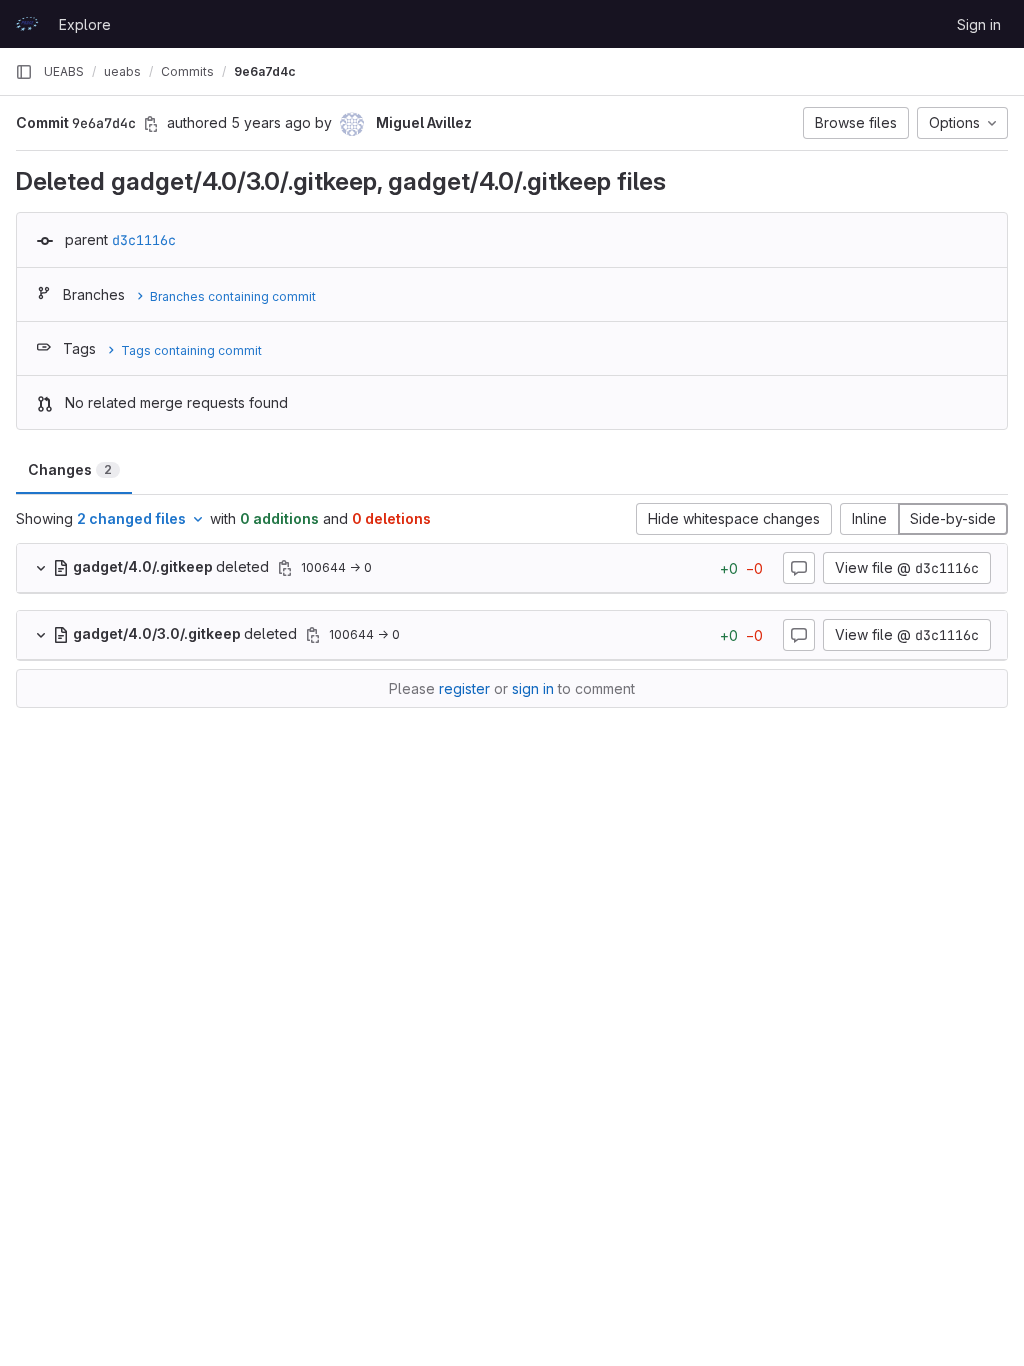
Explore (85, 24)
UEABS (64, 71)
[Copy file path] (285, 568)
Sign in (979, 24)
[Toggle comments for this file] (799, 568)
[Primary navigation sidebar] (24, 72)
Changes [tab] (70, 469)
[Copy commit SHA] (151, 124)
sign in (533, 688)
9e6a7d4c (265, 71)
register (464, 688)
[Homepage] (27, 24)
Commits (187, 71)
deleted (173, 566)
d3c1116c (144, 240)
